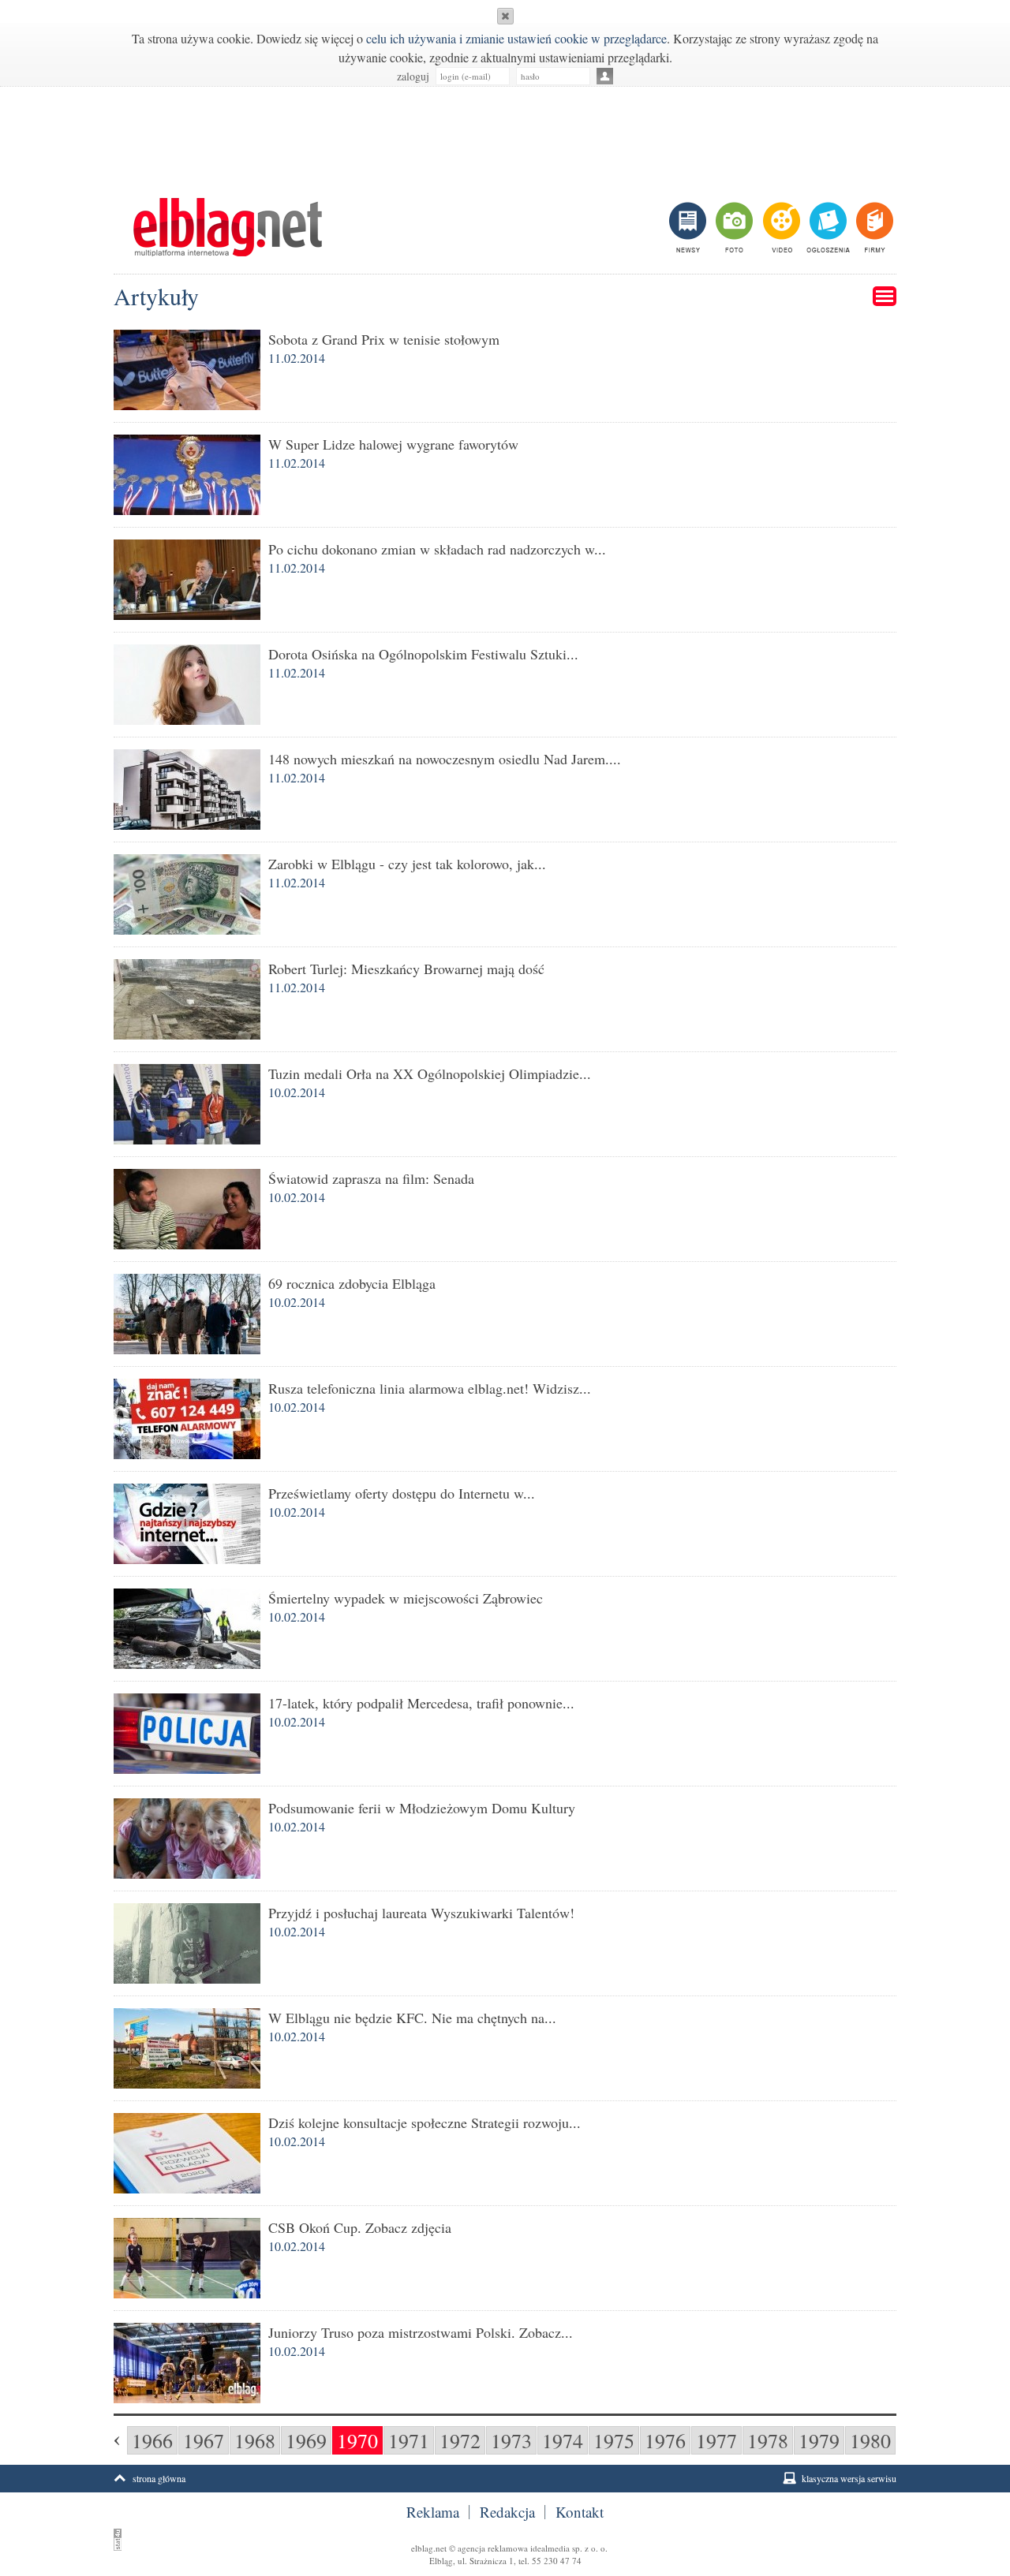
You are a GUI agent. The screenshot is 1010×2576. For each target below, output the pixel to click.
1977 (716, 2440)
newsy (690, 227)
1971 (409, 2440)
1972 (460, 2440)
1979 (819, 2440)
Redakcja (507, 2512)
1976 (665, 2440)
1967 (204, 2440)
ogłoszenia (827, 227)
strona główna (159, 2478)
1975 (614, 2440)
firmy (873, 227)
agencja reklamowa (493, 2548)
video (780, 227)
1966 (152, 2440)
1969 (306, 2440)
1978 (768, 2440)
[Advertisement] (505, 134)
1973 (511, 2440)
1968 (255, 2440)
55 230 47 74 (557, 2561)
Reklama (433, 2512)
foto (733, 227)
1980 (870, 2440)
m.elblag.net (227, 227)
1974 (563, 2440)
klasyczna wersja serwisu (849, 2478)
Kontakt (580, 2512)
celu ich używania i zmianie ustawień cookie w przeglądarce (516, 38)
